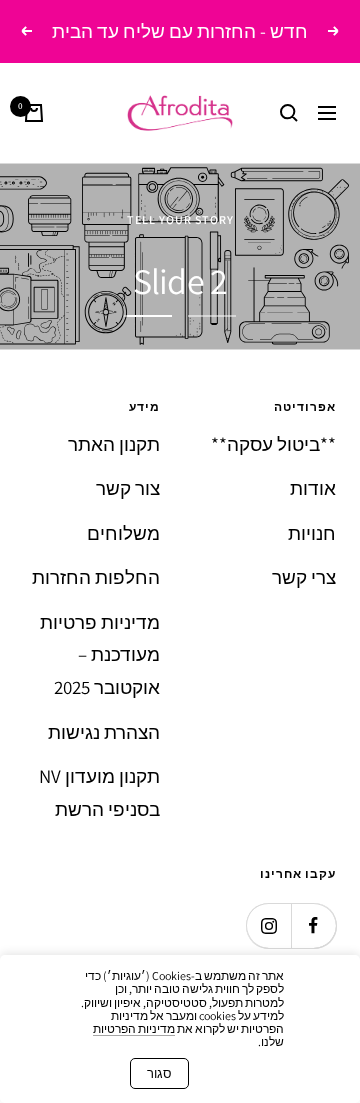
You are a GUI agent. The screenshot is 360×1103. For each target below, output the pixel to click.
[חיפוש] (289, 113)
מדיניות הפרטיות (134, 1028)
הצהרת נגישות (104, 732)
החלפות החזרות (96, 577)
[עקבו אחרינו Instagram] (268, 925)
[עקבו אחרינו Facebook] (313, 925)
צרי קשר (304, 577)
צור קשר (128, 488)
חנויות (312, 533)
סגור (159, 1073)
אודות (313, 488)
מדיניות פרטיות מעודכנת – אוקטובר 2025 (100, 654)
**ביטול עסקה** (273, 444)
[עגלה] (34, 113)
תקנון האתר (114, 444)
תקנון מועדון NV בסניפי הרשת (99, 792)
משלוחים (123, 533)
